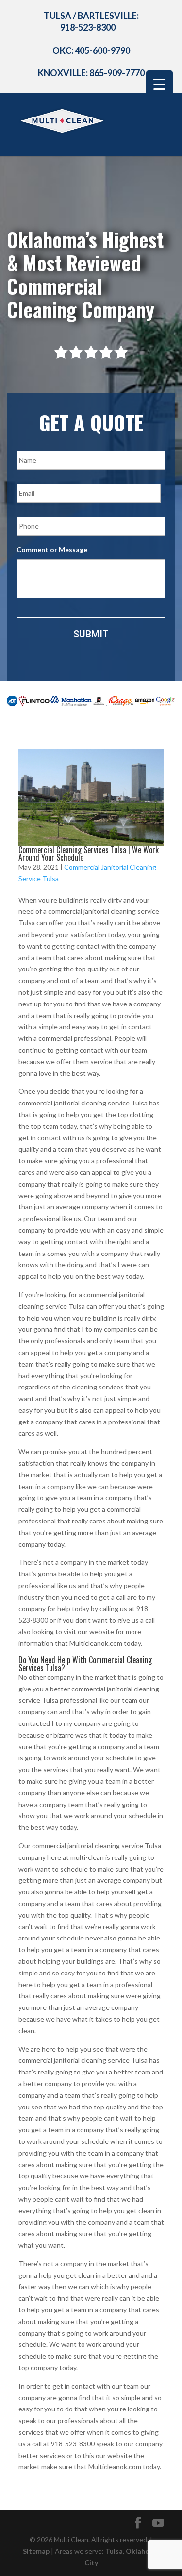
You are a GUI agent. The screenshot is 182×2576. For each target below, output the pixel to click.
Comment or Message (52, 549)
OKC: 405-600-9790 (91, 50)
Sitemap (36, 2551)
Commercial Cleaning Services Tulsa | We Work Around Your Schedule (89, 853)
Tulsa (114, 2551)
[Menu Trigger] (159, 84)
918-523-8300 (88, 27)
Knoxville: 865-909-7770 (91, 73)
